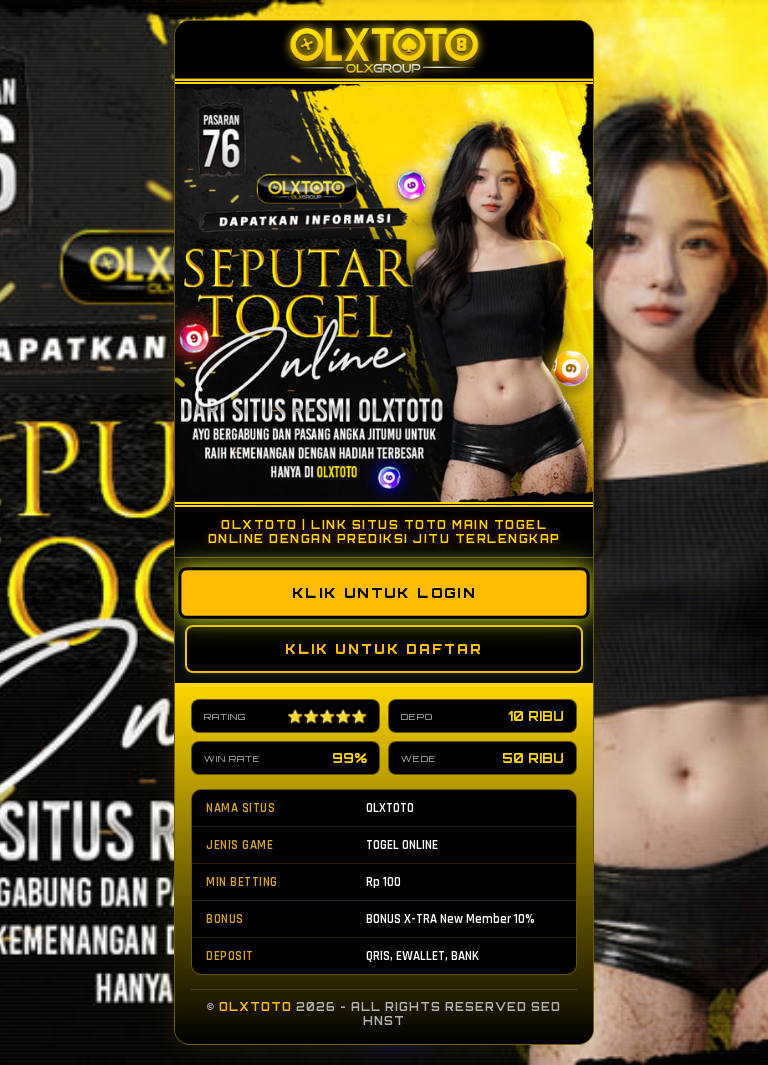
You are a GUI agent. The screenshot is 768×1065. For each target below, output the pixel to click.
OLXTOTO (255, 1007)
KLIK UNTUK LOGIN (384, 593)
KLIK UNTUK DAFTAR (384, 649)
